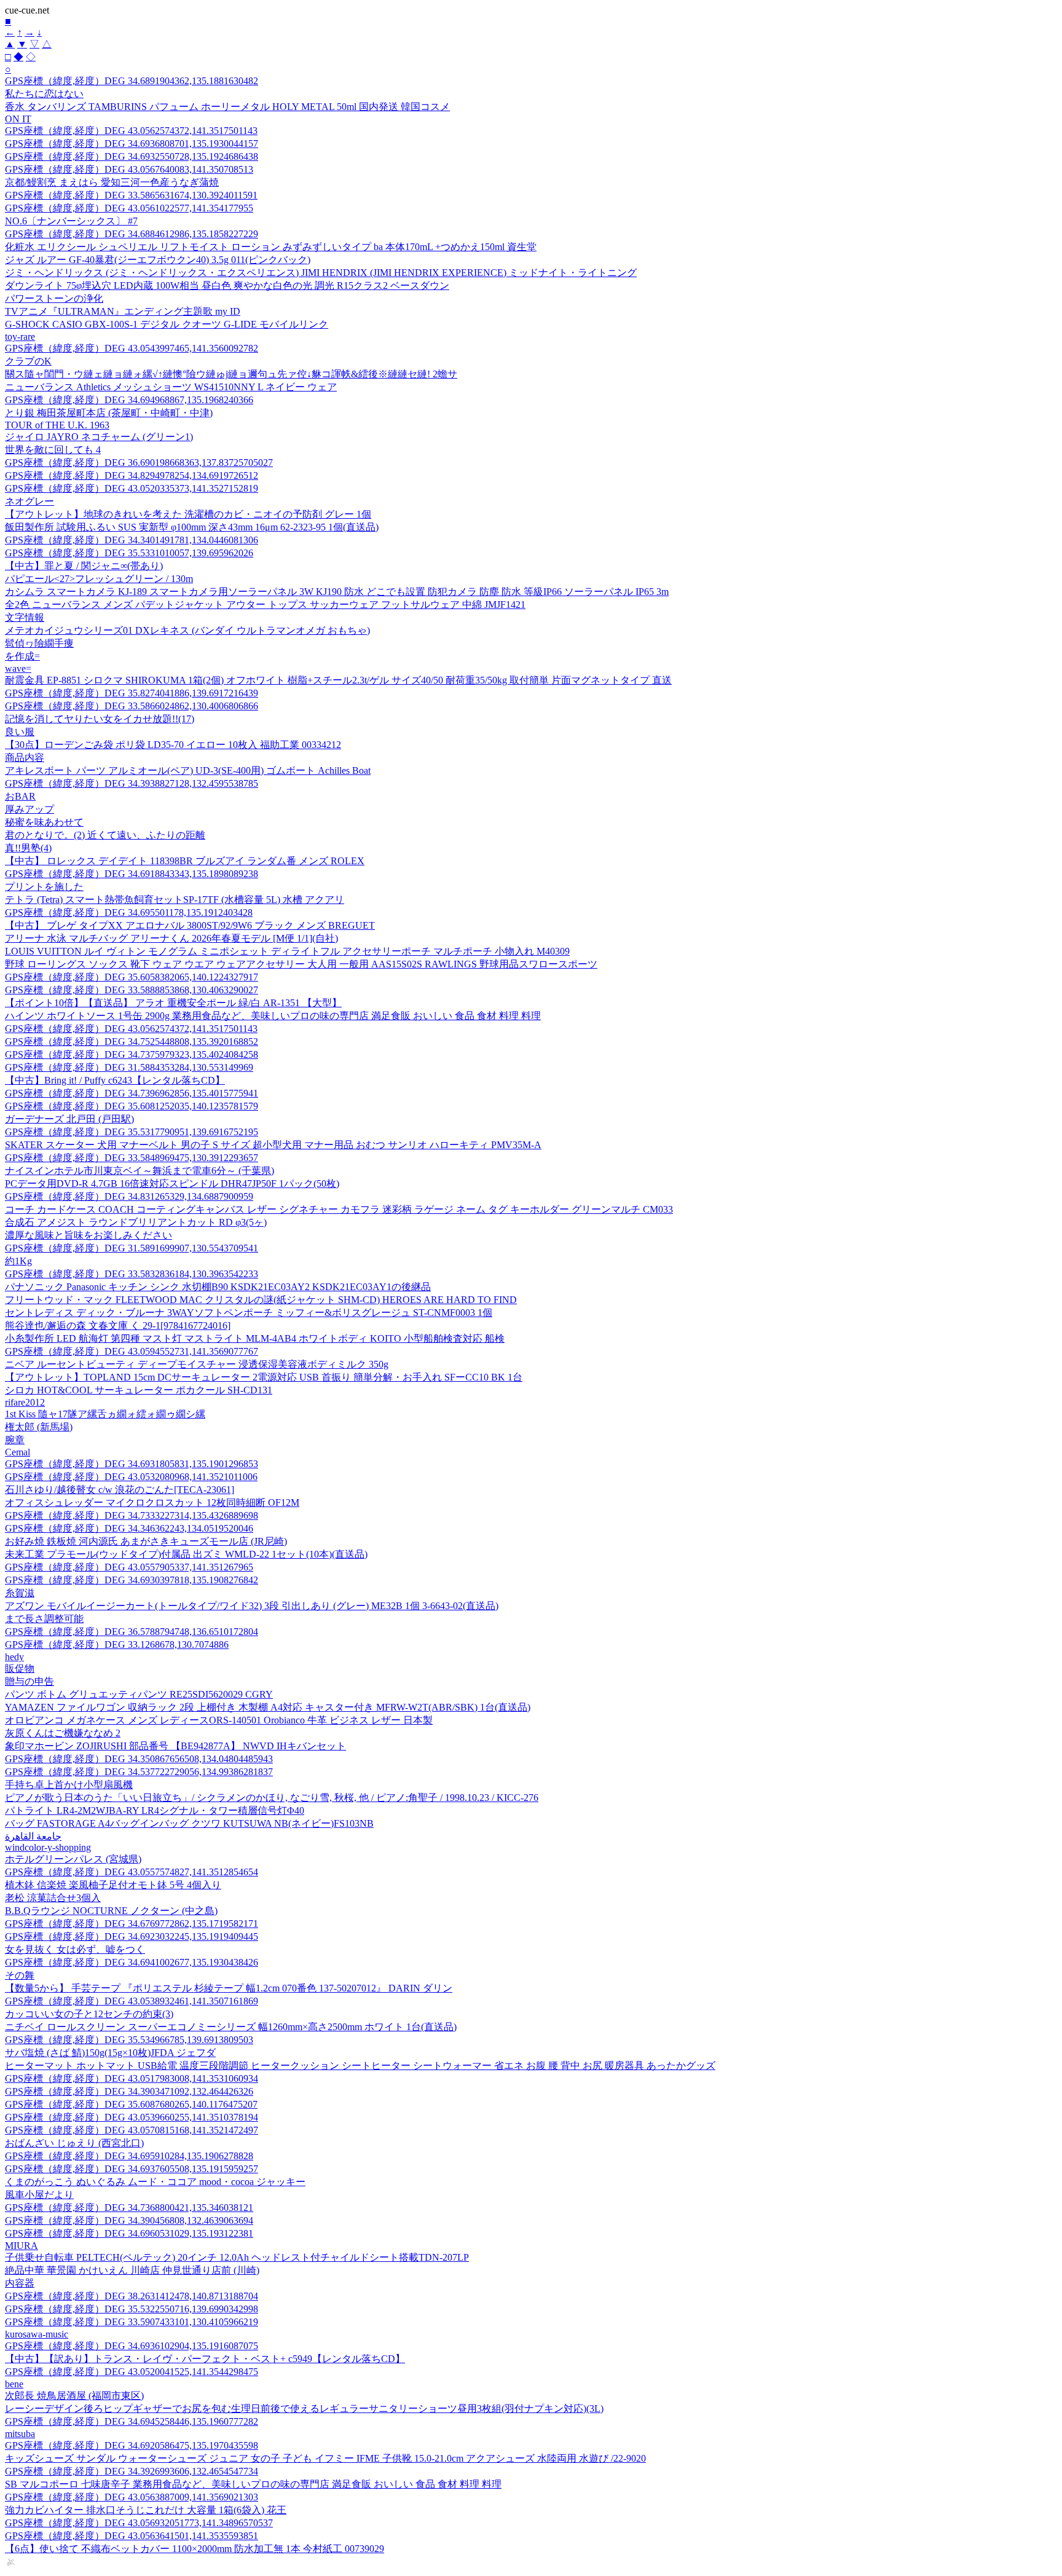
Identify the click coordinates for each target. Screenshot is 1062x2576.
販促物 (20, 1668)
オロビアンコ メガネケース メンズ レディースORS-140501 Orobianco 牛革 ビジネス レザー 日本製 (219, 1720)
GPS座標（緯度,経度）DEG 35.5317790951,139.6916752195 (132, 1132)
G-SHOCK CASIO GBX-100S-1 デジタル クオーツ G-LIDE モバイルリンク (167, 324)
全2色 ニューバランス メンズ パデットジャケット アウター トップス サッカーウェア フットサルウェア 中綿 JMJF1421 (265, 605)
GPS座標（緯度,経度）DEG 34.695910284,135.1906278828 (129, 2156)
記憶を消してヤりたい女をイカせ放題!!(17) (100, 719)
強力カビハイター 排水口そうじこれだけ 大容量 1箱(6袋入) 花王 (146, 2510)
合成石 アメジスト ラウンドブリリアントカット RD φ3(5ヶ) (136, 1222)
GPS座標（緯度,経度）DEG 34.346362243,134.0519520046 (129, 1528)
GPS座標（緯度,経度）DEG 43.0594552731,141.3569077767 (132, 1351)
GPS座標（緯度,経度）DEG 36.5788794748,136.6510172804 (132, 1632)
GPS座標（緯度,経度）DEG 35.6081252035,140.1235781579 (132, 1106)
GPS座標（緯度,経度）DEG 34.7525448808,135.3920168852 (132, 1042)
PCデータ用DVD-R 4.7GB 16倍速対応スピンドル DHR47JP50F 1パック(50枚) (172, 1184)
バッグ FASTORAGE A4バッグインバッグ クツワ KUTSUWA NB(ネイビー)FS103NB (189, 1823)
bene (14, 2384)
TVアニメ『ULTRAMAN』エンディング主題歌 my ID (123, 311)
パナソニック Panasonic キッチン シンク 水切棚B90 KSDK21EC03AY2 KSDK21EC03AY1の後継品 (218, 1287)
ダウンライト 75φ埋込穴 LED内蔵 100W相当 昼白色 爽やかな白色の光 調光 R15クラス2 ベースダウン (227, 286)
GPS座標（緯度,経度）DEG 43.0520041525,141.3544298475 (132, 2372)
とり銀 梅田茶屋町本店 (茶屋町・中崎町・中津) (109, 413)
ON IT (18, 119)
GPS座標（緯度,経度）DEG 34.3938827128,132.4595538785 (132, 783)
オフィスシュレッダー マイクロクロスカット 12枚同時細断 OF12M (152, 1503)
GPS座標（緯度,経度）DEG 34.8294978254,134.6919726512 (132, 475)
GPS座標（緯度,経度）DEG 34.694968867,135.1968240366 (129, 400)
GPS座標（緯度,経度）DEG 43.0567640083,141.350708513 (129, 169)
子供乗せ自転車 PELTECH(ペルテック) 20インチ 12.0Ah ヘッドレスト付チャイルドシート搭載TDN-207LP (237, 2257)
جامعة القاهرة (33, 1836)
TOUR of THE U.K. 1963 (57, 425)
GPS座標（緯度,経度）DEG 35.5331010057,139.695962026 (129, 553)
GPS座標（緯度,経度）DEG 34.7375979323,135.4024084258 (132, 1054)
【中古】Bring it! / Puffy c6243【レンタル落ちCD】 (115, 1080)
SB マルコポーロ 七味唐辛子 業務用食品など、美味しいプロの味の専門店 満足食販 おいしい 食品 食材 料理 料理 (253, 2484)
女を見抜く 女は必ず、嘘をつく (75, 1949)
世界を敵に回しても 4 (53, 450)
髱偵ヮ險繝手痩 (39, 643)
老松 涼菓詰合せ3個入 (53, 1898)
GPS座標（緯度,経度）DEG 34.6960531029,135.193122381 (129, 2233)
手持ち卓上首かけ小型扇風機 (69, 1785)
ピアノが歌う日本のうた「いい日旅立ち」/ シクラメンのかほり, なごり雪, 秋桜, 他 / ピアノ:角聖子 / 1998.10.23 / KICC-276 (272, 1798)
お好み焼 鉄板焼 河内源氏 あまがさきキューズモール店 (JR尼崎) (146, 1541)
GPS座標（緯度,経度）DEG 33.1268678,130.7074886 (117, 1644)
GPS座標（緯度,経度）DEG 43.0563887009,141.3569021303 (132, 2497)
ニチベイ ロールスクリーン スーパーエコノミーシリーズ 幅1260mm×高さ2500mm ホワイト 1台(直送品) (231, 2027)
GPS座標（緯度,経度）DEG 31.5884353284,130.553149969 (129, 1067)
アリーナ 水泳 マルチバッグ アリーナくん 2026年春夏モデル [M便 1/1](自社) (171, 938)
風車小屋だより (39, 2195)
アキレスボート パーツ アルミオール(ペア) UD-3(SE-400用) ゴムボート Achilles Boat (188, 770)
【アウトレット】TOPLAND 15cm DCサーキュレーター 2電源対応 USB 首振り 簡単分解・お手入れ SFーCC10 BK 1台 (264, 1377)
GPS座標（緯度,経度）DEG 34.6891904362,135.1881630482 (132, 81)
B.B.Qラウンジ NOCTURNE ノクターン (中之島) (111, 1911)
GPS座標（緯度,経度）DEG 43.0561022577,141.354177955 (129, 208)
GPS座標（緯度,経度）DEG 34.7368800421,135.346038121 (129, 2208)
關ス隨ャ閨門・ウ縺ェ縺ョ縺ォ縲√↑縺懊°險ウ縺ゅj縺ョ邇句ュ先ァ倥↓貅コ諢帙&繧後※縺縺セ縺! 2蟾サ (231, 374)
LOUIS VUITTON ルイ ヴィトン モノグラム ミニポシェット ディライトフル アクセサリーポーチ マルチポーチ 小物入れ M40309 (287, 951)
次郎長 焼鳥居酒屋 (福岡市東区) (74, 2396)
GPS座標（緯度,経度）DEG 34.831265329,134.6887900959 (129, 1196)
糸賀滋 (20, 1593)
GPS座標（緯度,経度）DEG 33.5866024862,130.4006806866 (132, 706)
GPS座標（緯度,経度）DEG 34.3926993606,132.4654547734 (132, 2471)
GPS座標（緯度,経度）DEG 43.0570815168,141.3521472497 (132, 2130)
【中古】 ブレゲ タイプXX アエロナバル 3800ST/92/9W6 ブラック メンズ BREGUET (190, 925)
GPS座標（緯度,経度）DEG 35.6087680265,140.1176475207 (131, 2104)
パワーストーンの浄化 (54, 298)
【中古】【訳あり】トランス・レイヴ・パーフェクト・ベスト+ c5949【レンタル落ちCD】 (205, 2359)
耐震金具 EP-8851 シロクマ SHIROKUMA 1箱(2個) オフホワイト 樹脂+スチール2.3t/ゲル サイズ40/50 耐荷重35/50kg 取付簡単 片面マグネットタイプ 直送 (338, 680)
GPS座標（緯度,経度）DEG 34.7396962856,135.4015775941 (132, 1093)
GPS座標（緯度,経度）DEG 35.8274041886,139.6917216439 (132, 693)
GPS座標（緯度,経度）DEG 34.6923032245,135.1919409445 (132, 1936)
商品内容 (25, 758)
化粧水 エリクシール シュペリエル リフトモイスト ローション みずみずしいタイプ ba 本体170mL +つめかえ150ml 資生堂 (271, 247)
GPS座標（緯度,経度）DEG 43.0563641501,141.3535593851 (132, 2536)
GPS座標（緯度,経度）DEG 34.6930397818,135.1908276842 (132, 1580)
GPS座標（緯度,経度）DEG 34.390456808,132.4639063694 (129, 2220)
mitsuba (20, 2434)
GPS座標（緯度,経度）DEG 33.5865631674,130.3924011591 (131, 195)
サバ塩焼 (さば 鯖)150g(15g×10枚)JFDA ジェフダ (110, 2053)
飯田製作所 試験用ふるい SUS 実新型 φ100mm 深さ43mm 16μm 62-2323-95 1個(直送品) (192, 527)
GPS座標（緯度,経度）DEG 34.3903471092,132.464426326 (129, 2091)
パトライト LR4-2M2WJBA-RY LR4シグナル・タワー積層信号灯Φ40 (155, 1810)
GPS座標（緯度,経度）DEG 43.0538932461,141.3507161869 (132, 2001)
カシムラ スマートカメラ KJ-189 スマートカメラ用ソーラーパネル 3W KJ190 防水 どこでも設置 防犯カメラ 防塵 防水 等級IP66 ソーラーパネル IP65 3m (337, 592)
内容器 (20, 2283)
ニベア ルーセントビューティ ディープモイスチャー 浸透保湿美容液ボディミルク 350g (197, 1364)
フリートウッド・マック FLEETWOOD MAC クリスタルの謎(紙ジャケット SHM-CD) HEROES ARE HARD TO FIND (261, 1300)
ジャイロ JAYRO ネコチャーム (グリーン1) (99, 437)
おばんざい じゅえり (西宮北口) (74, 2143)
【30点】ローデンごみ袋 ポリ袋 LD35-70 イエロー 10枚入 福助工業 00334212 (173, 745)
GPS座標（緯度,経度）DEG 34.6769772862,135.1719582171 (132, 1924)
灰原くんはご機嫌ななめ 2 (63, 1733)
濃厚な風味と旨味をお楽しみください (88, 1235)
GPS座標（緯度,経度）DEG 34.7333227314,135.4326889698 (132, 1515)
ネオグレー (29, 501)
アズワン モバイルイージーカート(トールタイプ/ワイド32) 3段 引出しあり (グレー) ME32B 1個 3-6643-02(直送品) (252, 1606)
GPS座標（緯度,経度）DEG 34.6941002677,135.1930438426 (132, 1962)
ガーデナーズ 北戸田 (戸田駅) (69, 1119)
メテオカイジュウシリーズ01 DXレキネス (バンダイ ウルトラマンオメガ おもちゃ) (187, 630)
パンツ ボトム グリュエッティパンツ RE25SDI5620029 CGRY (139, 1694)
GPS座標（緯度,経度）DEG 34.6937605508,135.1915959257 (132, 2169)
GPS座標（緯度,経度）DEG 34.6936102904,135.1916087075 (132, 2346)
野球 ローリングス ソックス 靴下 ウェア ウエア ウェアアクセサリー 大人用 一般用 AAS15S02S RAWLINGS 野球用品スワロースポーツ (301, 964)
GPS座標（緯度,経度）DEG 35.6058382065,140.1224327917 (132, 977)
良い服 (20, 732)
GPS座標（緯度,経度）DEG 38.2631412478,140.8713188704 (132, 2296)
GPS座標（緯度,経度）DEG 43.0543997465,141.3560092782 (132, 348)
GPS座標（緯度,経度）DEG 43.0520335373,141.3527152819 (132, 488)
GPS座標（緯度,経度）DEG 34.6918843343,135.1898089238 (132, 874)
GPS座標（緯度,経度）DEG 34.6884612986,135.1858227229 (132, 234)
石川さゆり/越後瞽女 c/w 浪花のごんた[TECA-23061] (120, 1490)
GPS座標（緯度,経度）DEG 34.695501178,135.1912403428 (129, 912)
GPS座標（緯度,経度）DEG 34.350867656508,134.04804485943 (139, 1759)
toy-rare (20, 337)
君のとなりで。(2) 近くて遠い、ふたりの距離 (105, 835)
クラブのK (28, 361)
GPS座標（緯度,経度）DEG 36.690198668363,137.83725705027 (139, 463)
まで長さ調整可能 (44, 1619)
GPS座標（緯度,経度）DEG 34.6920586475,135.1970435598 (132, 2445)
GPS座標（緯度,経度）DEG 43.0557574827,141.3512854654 (132, 1872)
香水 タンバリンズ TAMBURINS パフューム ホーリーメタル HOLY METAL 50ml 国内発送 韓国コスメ (227, 107)
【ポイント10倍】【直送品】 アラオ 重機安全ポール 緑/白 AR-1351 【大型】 (173, 1003)
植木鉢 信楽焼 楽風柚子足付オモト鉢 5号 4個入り (113, 1885)
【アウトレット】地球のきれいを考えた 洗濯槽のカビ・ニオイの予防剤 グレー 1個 (188, 514)
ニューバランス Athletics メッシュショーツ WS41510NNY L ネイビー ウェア (171, 387)
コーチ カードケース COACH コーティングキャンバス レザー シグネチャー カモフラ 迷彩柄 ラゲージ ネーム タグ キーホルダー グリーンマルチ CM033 (339, 1209)
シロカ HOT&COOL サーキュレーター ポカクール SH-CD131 (139, 1390)
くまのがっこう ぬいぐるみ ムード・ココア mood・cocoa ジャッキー (155, 2182)
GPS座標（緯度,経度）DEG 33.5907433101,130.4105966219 (132, 2322)
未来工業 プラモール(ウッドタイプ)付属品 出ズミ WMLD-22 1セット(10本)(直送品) (186, 1554)
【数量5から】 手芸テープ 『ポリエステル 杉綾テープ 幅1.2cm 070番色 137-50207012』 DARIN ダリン (229, 1988)
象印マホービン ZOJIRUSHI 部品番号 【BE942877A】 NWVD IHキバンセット (175, 1746)
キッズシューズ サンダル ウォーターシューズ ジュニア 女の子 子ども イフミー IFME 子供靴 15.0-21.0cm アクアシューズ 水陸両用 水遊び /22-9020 (325, 2458)
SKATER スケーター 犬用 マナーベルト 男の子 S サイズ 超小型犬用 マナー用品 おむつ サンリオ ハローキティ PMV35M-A (273, 1145)
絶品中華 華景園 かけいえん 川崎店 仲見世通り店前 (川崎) (132, 2270)
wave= (18, 668)
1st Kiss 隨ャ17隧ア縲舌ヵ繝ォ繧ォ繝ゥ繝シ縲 (105, 1414)
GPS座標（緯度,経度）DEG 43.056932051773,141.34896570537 (139, 2523)
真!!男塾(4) (28, 848)
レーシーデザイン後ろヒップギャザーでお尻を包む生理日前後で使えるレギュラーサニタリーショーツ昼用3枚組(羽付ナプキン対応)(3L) (304, 2409)
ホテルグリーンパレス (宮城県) (73, 1859)
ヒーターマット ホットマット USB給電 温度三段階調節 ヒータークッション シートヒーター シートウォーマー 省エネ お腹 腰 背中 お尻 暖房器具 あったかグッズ (360, 2066)
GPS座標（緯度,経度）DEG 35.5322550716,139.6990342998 (132, 2309)
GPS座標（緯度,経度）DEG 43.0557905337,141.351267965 (129, 1567)
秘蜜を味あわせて (44, 822)
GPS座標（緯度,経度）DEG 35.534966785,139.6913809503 (129, 2040)
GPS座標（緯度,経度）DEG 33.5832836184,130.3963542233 (132, 1274)
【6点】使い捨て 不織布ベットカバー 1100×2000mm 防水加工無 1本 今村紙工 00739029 (195, 2549)
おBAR (20, 796)
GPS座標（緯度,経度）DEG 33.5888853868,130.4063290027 (132, 990)
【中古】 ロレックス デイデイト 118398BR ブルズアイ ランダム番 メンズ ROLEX (185, 861)
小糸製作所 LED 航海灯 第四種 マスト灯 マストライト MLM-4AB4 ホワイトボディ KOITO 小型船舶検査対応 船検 (255, 1338)
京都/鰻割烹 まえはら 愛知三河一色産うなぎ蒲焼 (112, 182)
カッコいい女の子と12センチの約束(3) (89, 2014)
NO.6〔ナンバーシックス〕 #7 (71, 221)
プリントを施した (44, 887)
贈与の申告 (29, 1681)
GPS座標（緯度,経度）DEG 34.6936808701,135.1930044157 (132, 144)
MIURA (22, 2246)
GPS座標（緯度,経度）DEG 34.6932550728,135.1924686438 (132, 156)
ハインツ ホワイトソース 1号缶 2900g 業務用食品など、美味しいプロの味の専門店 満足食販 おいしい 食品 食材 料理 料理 (273, 1016)
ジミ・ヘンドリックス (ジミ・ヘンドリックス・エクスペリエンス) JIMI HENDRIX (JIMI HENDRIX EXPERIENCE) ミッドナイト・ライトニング (321, 273)
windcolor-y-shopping (48, 1847)
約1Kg (18, 1261)
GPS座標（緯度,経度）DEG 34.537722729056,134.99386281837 (139, 1772)
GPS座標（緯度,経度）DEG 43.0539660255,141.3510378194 (132, 2117)
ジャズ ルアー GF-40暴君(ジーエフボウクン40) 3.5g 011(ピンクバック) (158, 260)
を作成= (22, 656)
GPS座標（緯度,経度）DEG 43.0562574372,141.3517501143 (131, 131)
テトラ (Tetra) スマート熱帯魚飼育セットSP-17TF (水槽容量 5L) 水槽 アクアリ (175, 900)
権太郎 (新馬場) (39, 1427)
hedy (14, 1657)
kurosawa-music (37, 2334)
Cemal (18, 1452)
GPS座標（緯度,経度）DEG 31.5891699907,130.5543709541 (132, 1248)
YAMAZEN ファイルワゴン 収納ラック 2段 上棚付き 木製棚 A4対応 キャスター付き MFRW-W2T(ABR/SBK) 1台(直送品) (268, 1707)
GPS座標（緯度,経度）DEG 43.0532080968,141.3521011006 (131, 1477)
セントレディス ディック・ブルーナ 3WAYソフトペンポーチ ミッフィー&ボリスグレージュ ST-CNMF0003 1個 (249, 1313)
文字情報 (25, 617)
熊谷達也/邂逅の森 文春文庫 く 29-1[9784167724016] (118, 1325)
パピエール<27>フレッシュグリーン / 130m (99, 579)
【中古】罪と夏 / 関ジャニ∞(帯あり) (84, 566)
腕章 (15, 1440)
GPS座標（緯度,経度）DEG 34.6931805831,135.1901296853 (132, 1464)
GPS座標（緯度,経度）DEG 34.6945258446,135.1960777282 (132, 2421)
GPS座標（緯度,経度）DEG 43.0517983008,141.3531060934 (132, 2078)
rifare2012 (25, 1402)
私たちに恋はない (44, 94)
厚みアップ (29, 809)
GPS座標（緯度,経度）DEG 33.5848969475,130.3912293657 (132, 1158)
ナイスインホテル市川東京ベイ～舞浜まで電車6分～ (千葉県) (140, 1171)
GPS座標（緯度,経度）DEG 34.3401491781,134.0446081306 (132, 540)
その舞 (20, 1975)
